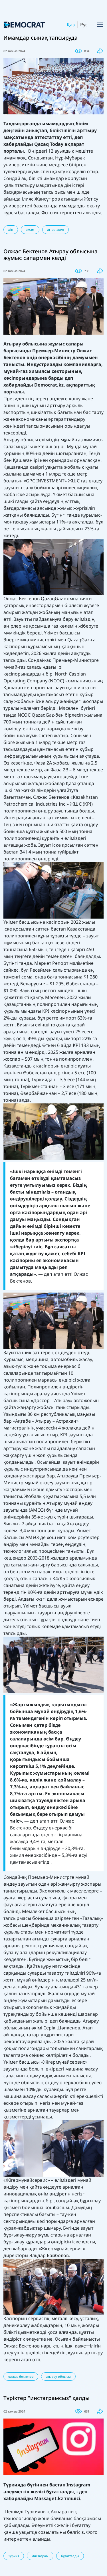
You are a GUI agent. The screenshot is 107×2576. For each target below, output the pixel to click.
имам (30, 230)
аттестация (55, 230)
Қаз (71, 25)
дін (11, 230)
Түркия (14, 2556)
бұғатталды (70, 2556)
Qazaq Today (49, 144)
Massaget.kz (49, 2498)
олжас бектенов (21, 2376)
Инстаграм (40, 2556)
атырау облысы (58, 2376)
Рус (84, 25)
